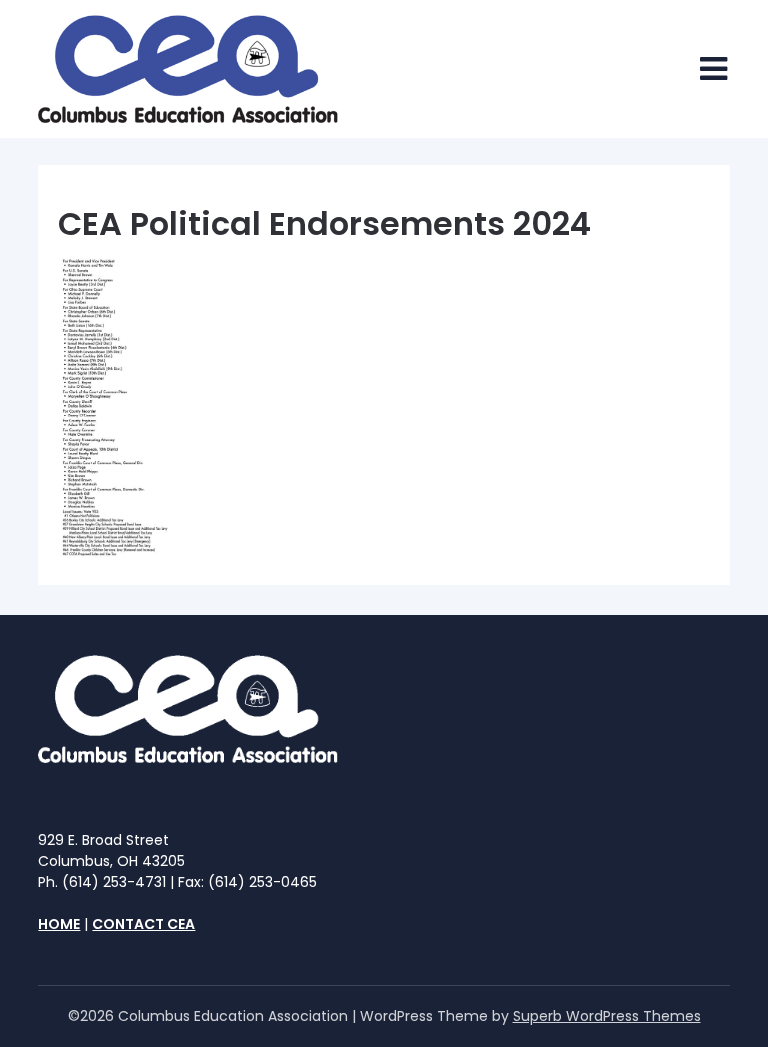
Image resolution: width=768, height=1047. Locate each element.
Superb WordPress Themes (607, 1016)
